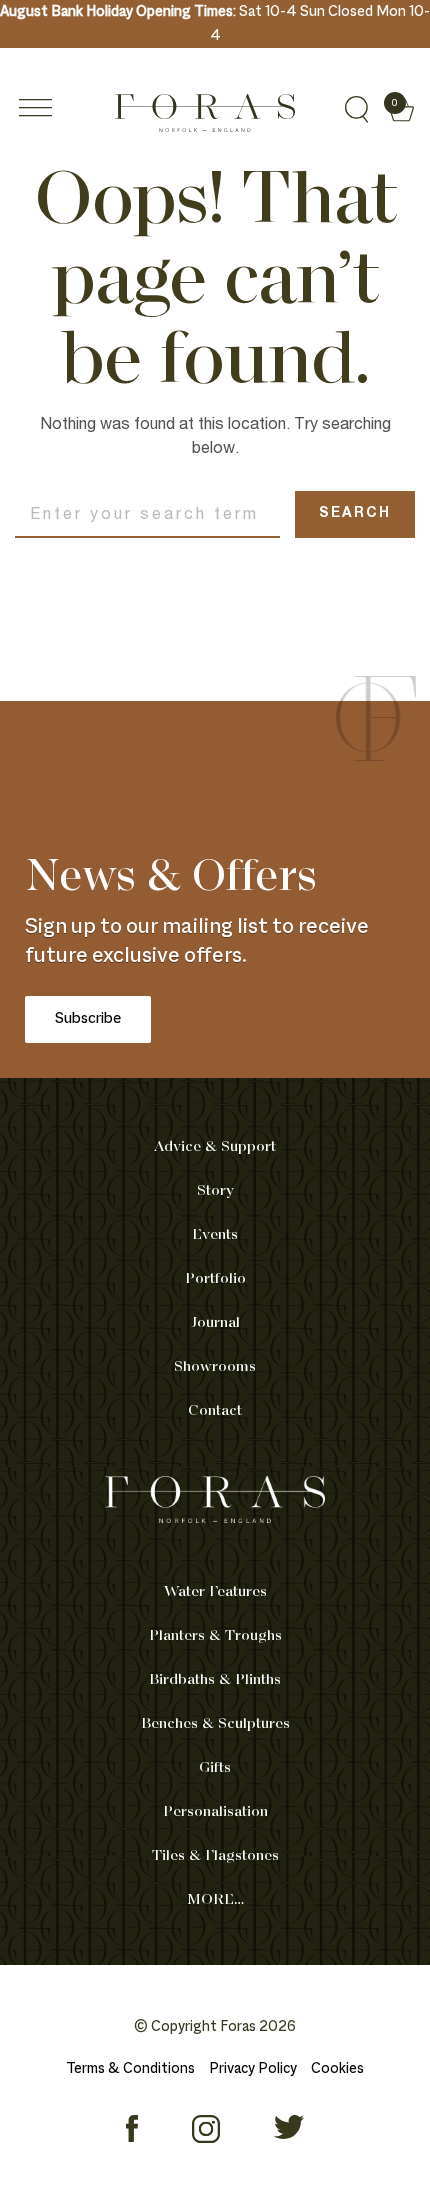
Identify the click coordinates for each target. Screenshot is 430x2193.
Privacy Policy (253, 2069)
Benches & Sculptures (215, 1724)
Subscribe (88, 1019)
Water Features (215, 1592)
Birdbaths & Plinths (215, 1680)
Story (215, 1191)
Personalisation (215, 1812)
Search (355, 514)
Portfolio (215, 1279)
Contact (215, 1411)
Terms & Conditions (130, 2069)
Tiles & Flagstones (215, 1856)
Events (215, 1235)
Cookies (337, 2069)
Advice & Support (215, 1147)
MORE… (215, 1900)
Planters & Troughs (215, 1636)
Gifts (215, 1768)
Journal (215, 1323)
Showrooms (215, 1367)
